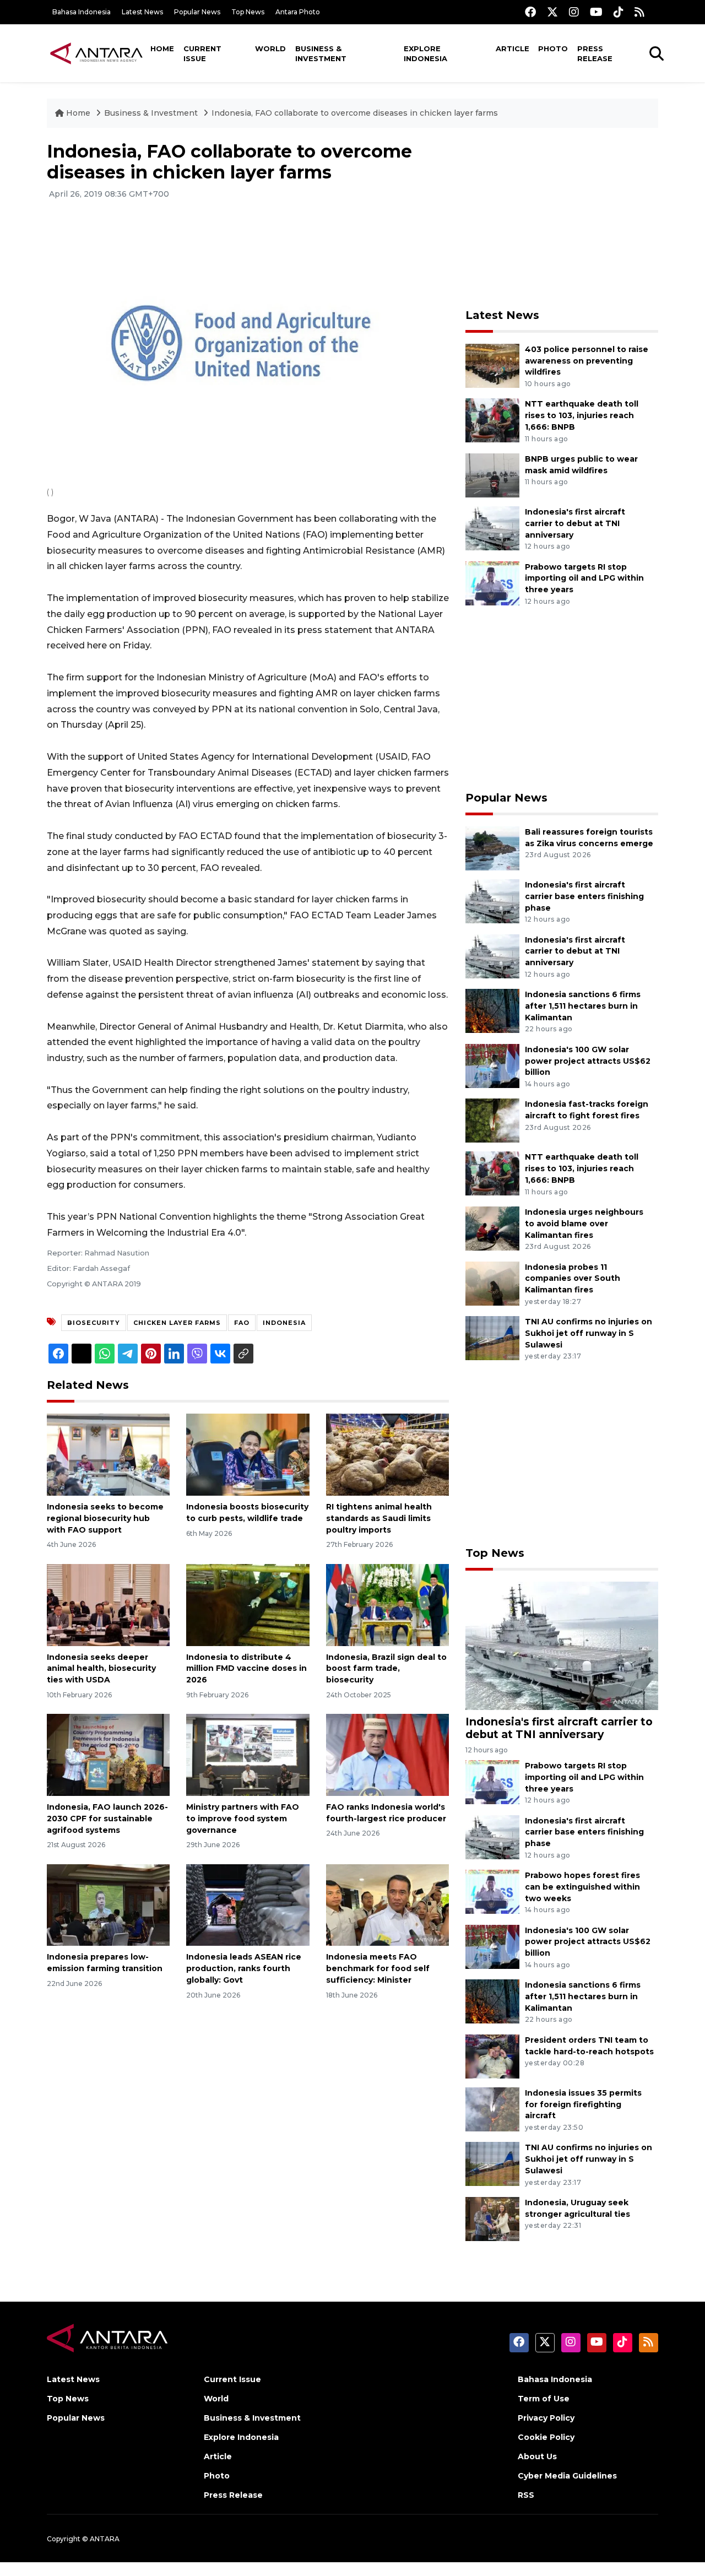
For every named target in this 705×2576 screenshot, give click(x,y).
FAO (242, 1323)
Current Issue (202, 53)
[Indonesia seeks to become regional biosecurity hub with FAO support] (108, 1454)
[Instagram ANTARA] (574, 12)
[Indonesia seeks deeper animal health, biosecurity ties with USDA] (108, 1604)
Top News (248, 12)
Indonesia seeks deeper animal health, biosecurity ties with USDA (101, 1669)
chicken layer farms (177, 1323)
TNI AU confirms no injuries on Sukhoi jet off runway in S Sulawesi (589, 1333)
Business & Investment (321, 53)
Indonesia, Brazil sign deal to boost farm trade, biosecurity (386, 1669)
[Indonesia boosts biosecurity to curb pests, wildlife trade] (248, 1454)
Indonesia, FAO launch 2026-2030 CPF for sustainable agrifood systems (107, 1819)
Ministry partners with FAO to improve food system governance (243, 1819)
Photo (553, 48)
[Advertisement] (562, 218)
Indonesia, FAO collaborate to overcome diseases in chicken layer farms (355, 113)
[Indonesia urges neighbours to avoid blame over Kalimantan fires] (492, 1228)
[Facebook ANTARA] (530, 12)
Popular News (197, 12)
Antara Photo (298, 12)
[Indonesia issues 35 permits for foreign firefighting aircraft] (492, 2109)
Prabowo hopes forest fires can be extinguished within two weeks (582, 1887)
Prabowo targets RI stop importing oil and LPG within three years (584, 578)
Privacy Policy (546, 2418)
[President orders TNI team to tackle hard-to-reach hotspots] (492, 2056)
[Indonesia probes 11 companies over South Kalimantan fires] (492, 1283)
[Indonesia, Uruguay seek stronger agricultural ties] (492, 2218)
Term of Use (544, 2399)
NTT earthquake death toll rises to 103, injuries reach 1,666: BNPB (582, 415)
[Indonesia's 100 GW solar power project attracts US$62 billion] (492, 1065)
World (270, 48)
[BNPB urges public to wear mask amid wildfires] (492, 475)
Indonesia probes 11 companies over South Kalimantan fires (573, 1279)
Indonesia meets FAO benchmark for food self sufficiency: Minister (378, 1968)
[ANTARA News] (96, 53)
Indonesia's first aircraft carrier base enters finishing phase (584, 896)
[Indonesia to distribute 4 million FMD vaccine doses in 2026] (248, 1604)
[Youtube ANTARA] (596, 12)
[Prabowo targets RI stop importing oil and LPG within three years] (492, 583)
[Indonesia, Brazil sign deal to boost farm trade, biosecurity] (387, 1604)
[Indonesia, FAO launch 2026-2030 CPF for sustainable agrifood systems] (108, 1754)
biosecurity (94, 1323)
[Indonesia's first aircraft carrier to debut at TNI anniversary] (492, 527)
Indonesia (284, 1323)
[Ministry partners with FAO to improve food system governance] (248, 1754)
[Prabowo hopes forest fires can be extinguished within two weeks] (492, 1891)
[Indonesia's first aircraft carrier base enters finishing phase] (492, 900)
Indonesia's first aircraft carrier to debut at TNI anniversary (575, 523)
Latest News (142, 12)
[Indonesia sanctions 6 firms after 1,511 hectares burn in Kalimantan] (492, 1010)
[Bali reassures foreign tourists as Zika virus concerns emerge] (492, 848)
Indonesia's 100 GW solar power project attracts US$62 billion (588, 1061)
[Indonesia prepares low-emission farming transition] (108, 1904)
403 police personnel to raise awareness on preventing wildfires (587, 361)
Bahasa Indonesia (82, 12)
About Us (537, 2456)
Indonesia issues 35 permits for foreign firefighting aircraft (583, 2104)
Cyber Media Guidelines (567, 2476)
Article (513, 48)
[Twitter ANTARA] (552, 12)
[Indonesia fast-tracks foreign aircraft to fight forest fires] (492, 1120)
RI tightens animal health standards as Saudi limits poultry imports (379, 1518)
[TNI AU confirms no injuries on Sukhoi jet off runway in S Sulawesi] (492, 1337)
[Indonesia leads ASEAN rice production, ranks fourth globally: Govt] (248, 1904)
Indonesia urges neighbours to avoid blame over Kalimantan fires (584, 1224)
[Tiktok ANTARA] (619, 12)
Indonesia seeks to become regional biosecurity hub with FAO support (105, 1518)
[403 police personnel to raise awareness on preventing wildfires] (492, 365)
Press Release (595, 53)
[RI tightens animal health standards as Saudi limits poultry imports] (387, 1454)
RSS (526, 2495)
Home (162, 48)
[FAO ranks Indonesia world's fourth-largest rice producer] (387, 1754)
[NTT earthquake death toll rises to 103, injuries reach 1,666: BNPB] (492, 420)
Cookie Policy (546, 2437)
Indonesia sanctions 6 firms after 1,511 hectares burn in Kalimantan (583, 1006)
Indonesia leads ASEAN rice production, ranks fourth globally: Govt (244, 1968)
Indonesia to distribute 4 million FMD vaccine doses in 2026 (246, 1669)
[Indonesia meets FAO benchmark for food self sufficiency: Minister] (387, 1904)
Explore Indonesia (425, 53)
